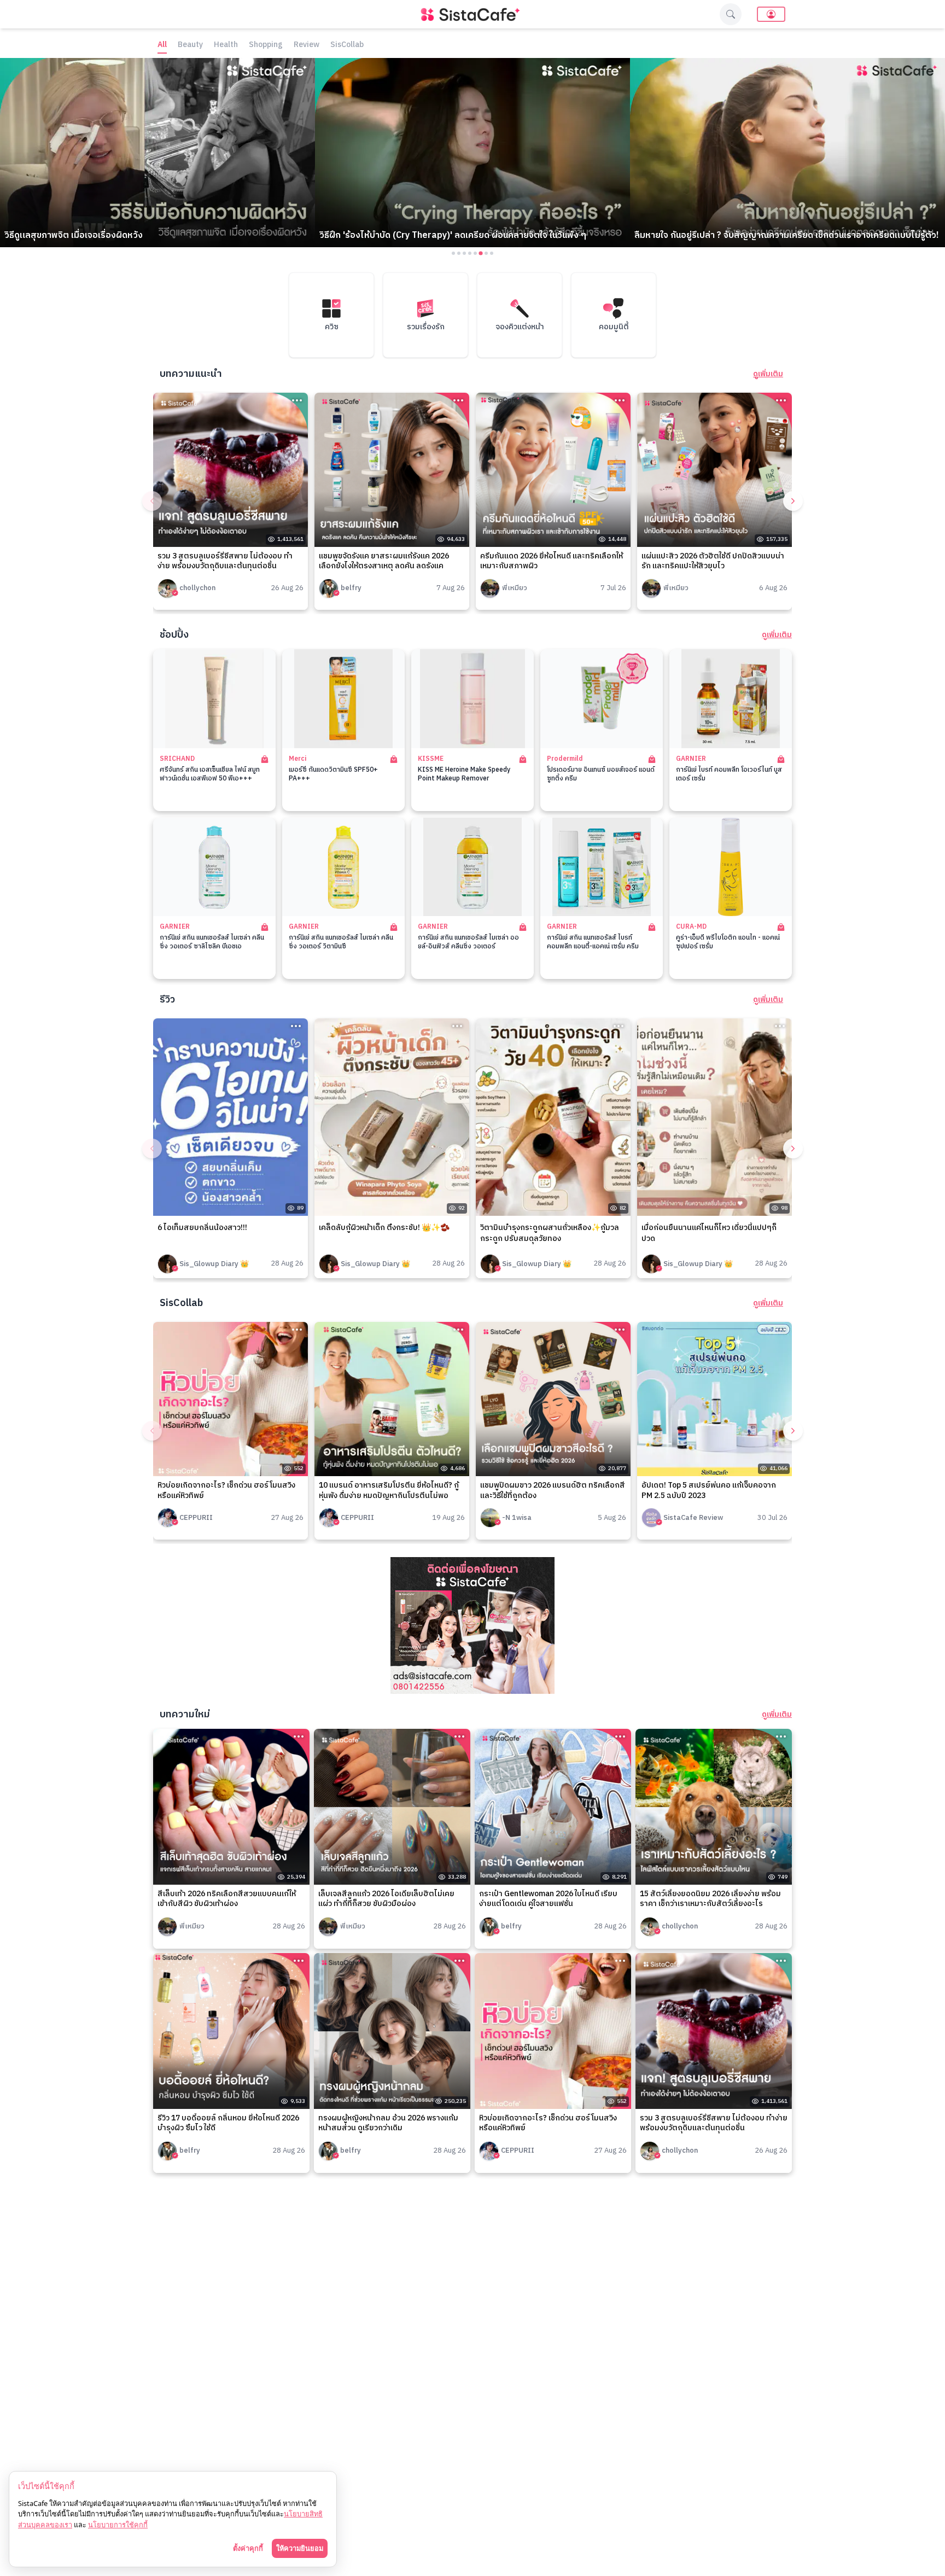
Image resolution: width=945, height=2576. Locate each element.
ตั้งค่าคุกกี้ (248, 2548)
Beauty (190, 45)
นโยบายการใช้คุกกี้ (118, 2525)
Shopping (266, 45)
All (162, 45)
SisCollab (347, 45)
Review (307, 45)
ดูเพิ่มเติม (768, 374)
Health (226, 45)
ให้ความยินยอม (300, 2548)
